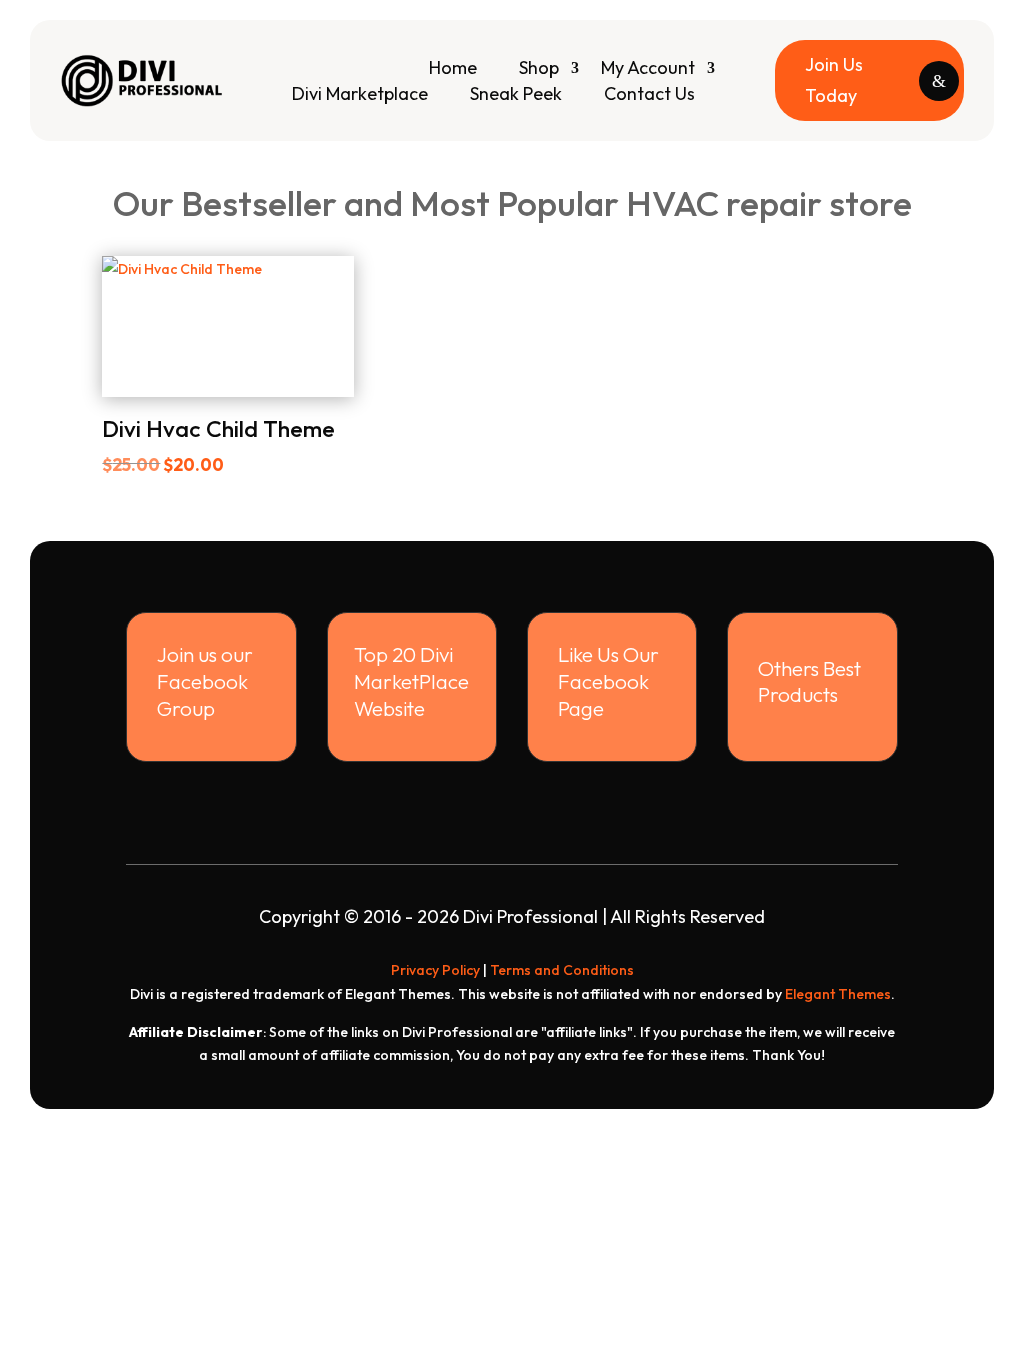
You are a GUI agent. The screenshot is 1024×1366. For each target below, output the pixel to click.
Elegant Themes (838, 994)
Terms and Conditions (562, 970)
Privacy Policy (435, 970)
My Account (648, 67)
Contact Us (649, 93)
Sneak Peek (516, 93)
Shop (539, 67)
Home (453, 67)
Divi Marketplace (360, 93)
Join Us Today (834, 80)
